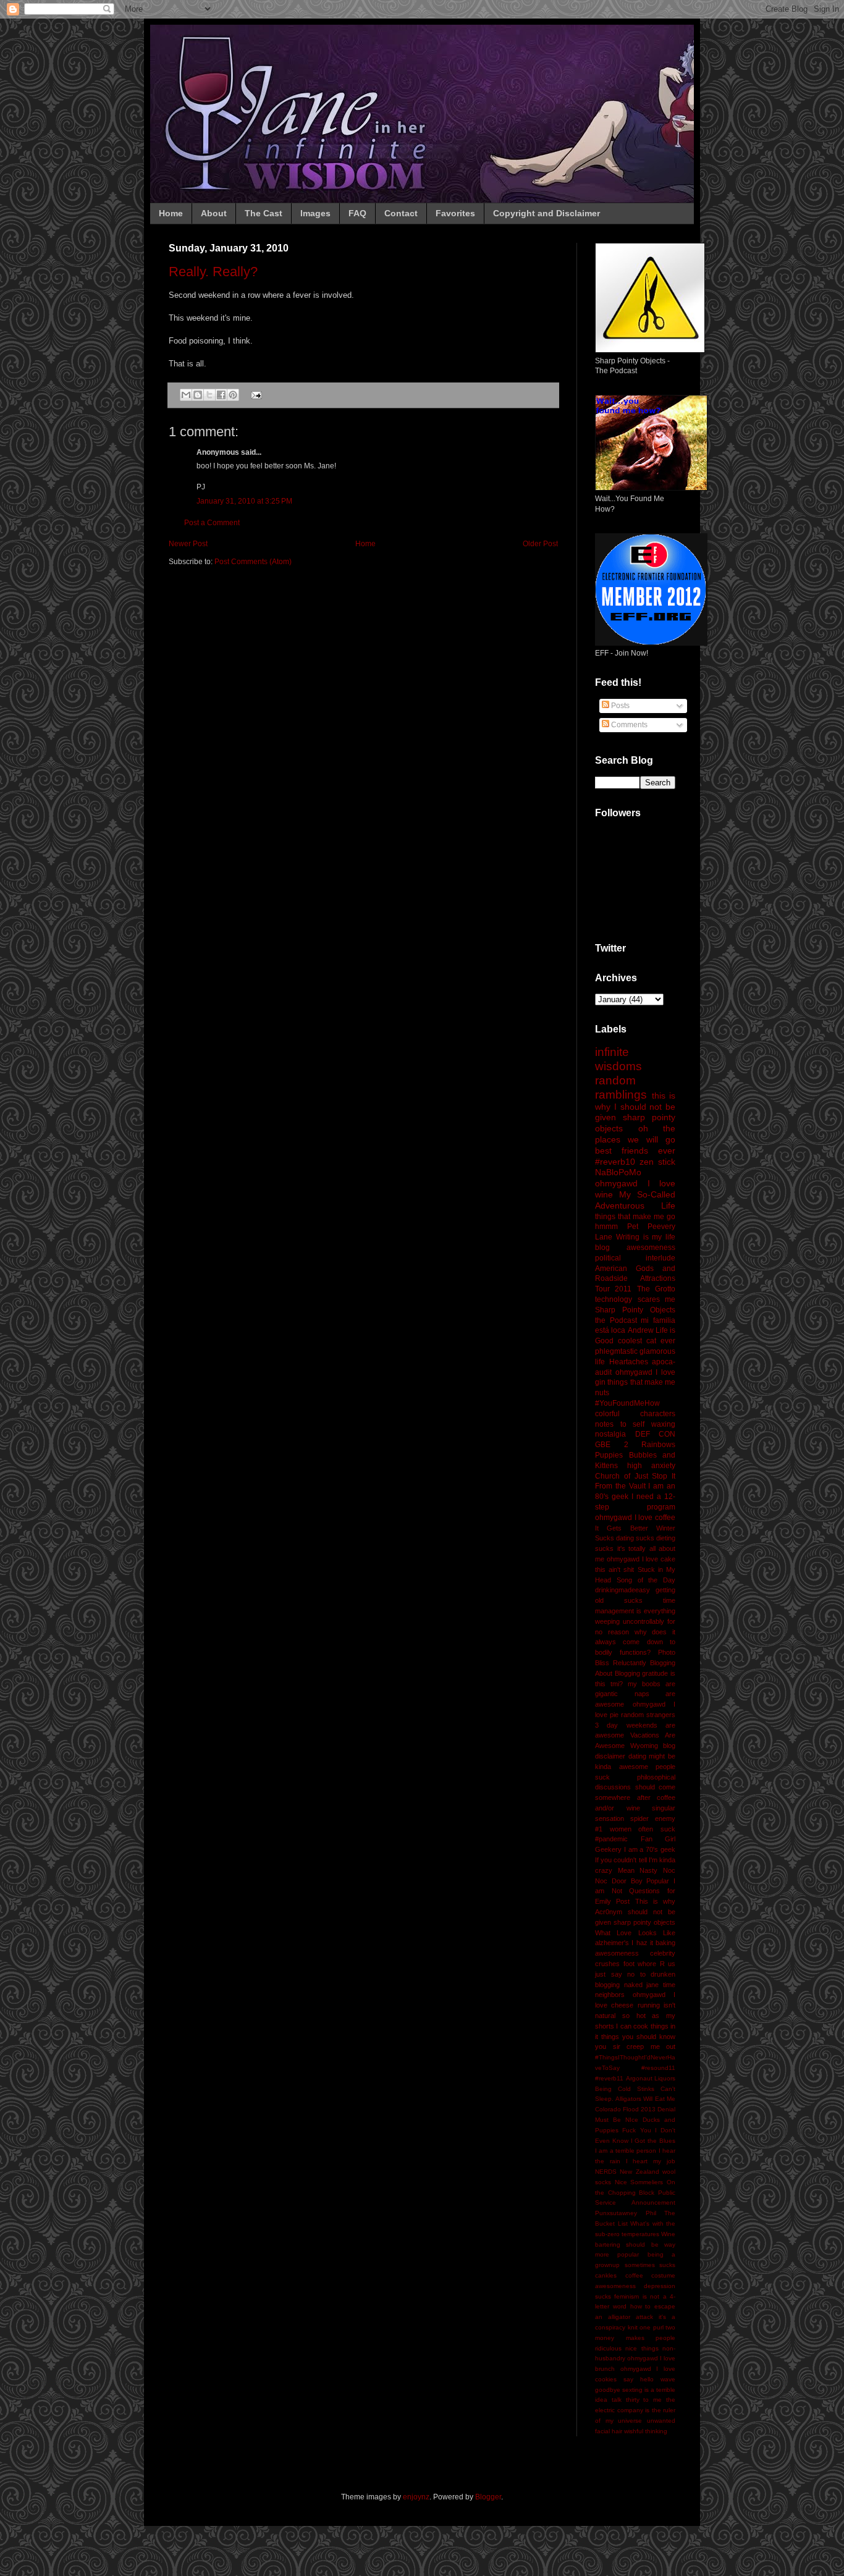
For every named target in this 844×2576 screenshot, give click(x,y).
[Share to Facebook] (221, 395)
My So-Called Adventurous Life (635, 1200)
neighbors (610, 1995)
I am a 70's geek (650, 1849)
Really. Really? (213, 272)
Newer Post (188, 544)
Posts (619, 706)
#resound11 (658, 2068)
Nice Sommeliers (639, 2182)
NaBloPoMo (618, 1172)
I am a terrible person (626, 2151)
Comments (628, 725)
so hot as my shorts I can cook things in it (635, 2026)
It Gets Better (622, 1528)
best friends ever (635, 1151)
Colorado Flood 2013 (625, 2109)
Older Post (540, 544)
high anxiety (651, 1466)
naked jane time (650, 1985)
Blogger (488, 2497)
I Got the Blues (653, 2141)
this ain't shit (614, 1569)
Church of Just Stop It (635, 1476)
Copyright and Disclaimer (546, 213)
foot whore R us (650, 1964)
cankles (606, 2275)
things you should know (638, 2037)
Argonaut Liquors (651, 2078)
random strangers (648, 1715)
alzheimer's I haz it (624, 1943)
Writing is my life (646, 1237)
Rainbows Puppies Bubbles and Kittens (635, 1455)
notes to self (620, 1424)
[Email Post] (255, 394)
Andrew (641, 1330)
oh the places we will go (635, 1134)
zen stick (657, 1162)
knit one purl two (652, 2327)
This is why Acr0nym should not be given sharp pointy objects (635, 1912)
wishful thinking (646, 2431)
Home (171, 213)
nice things (642, 2348)
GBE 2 (612, 1445)
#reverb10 (615, 1162)
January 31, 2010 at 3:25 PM (244, 501)
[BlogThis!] (198, 395)
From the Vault (620, 1486)
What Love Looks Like (635, 1933)
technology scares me (635, 1299)
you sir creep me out (635, 2046)
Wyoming (644, 1746)
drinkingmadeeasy (622, 1590)
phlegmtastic (616, 1351)
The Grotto (656, 1289)
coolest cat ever (647, 1341)
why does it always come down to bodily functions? (635, 1642)
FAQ (357, 213)
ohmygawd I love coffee (635, 1518)
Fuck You (636, 2130)
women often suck (643, 1829)
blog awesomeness (635, 1248)
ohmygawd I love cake (641, 1559)
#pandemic (611, 1839)
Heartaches (629, 1362)
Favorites (455, 213)
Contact (401, 213)
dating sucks (635, 1538)
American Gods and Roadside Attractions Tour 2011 (635, 1279)
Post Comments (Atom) (253, 562)
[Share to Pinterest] (233, 395)
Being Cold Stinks (625, 2089)
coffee (634, 2275)
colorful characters (635, 1414)
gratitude (655, 1673)
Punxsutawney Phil (626, 2213)
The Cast (264, 213)
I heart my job (651, 2161)
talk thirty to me (637, 2400)
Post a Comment (212, 523)
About (214, 213)
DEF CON (656, 1434)
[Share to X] (209, 395)
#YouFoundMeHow (627, 1403)
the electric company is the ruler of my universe (635, 2410)
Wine (668, 2234)
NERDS (606, 2172)
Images (315, 213)
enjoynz (416, 2497)
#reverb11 (609, 2078)
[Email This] (186, 395)
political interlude (635, 1258)
